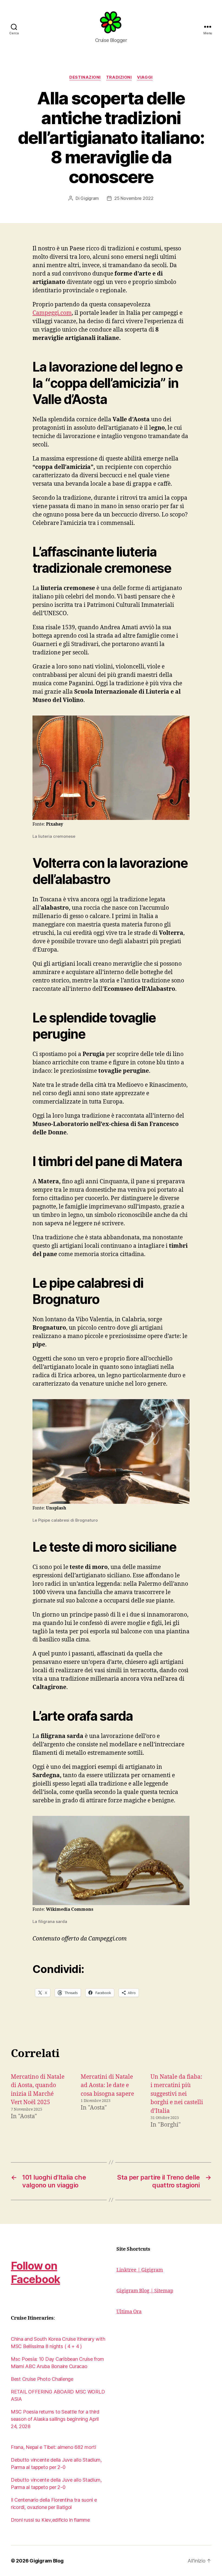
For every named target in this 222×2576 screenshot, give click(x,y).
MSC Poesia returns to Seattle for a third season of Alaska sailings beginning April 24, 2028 (55, 2419)
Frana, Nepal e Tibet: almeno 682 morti (53, 2447)
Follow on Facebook (35, 2272)
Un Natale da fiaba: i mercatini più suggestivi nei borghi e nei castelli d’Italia (177, 2094)
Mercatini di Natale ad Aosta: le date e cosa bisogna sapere (107, 2085)
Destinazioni (85, 77)
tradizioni (119, 77)
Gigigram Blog (47, 2561)
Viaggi (145, 77)
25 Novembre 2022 (134, 198)
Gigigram (90, 198)
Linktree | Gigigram (140, 2270)
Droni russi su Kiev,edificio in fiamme (50, 2520)
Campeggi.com (52, 313)
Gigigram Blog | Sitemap (145, 2291)
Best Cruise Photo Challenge (42, 2379)
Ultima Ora (129, 2312)
